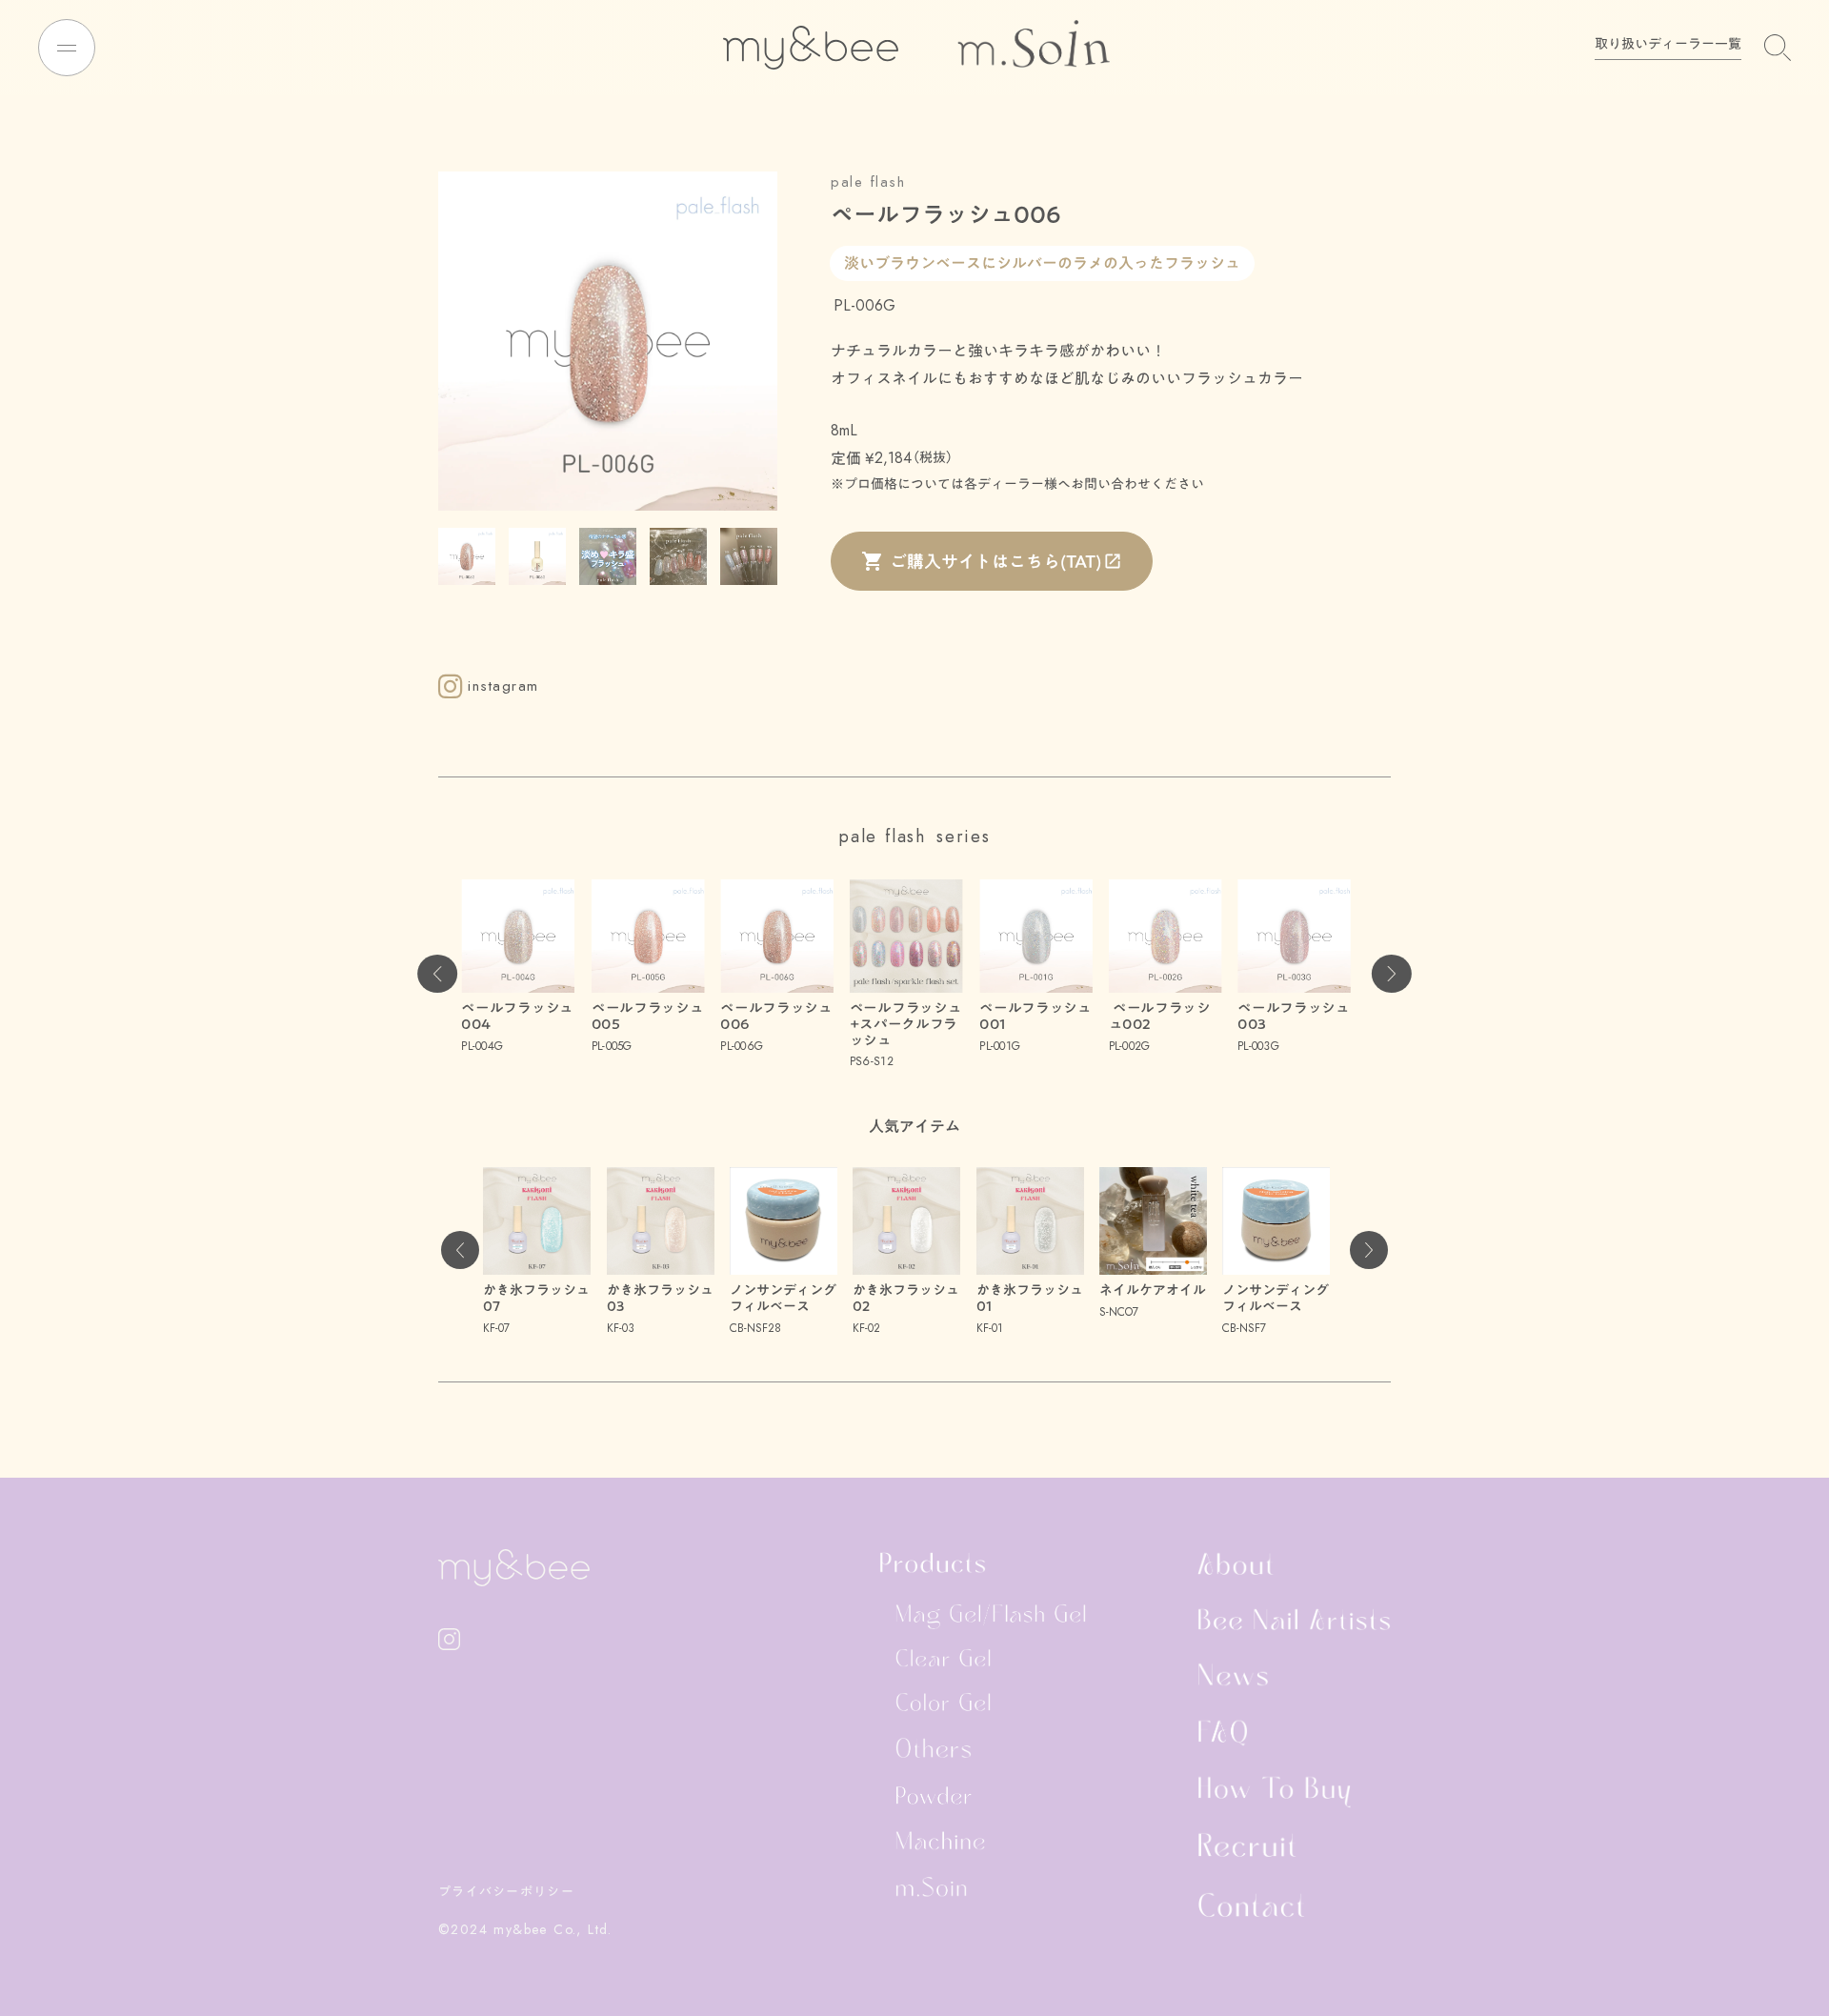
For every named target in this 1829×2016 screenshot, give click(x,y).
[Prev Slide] (437, 974)
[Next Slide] (1392, 974)
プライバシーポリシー (506, 1891)
